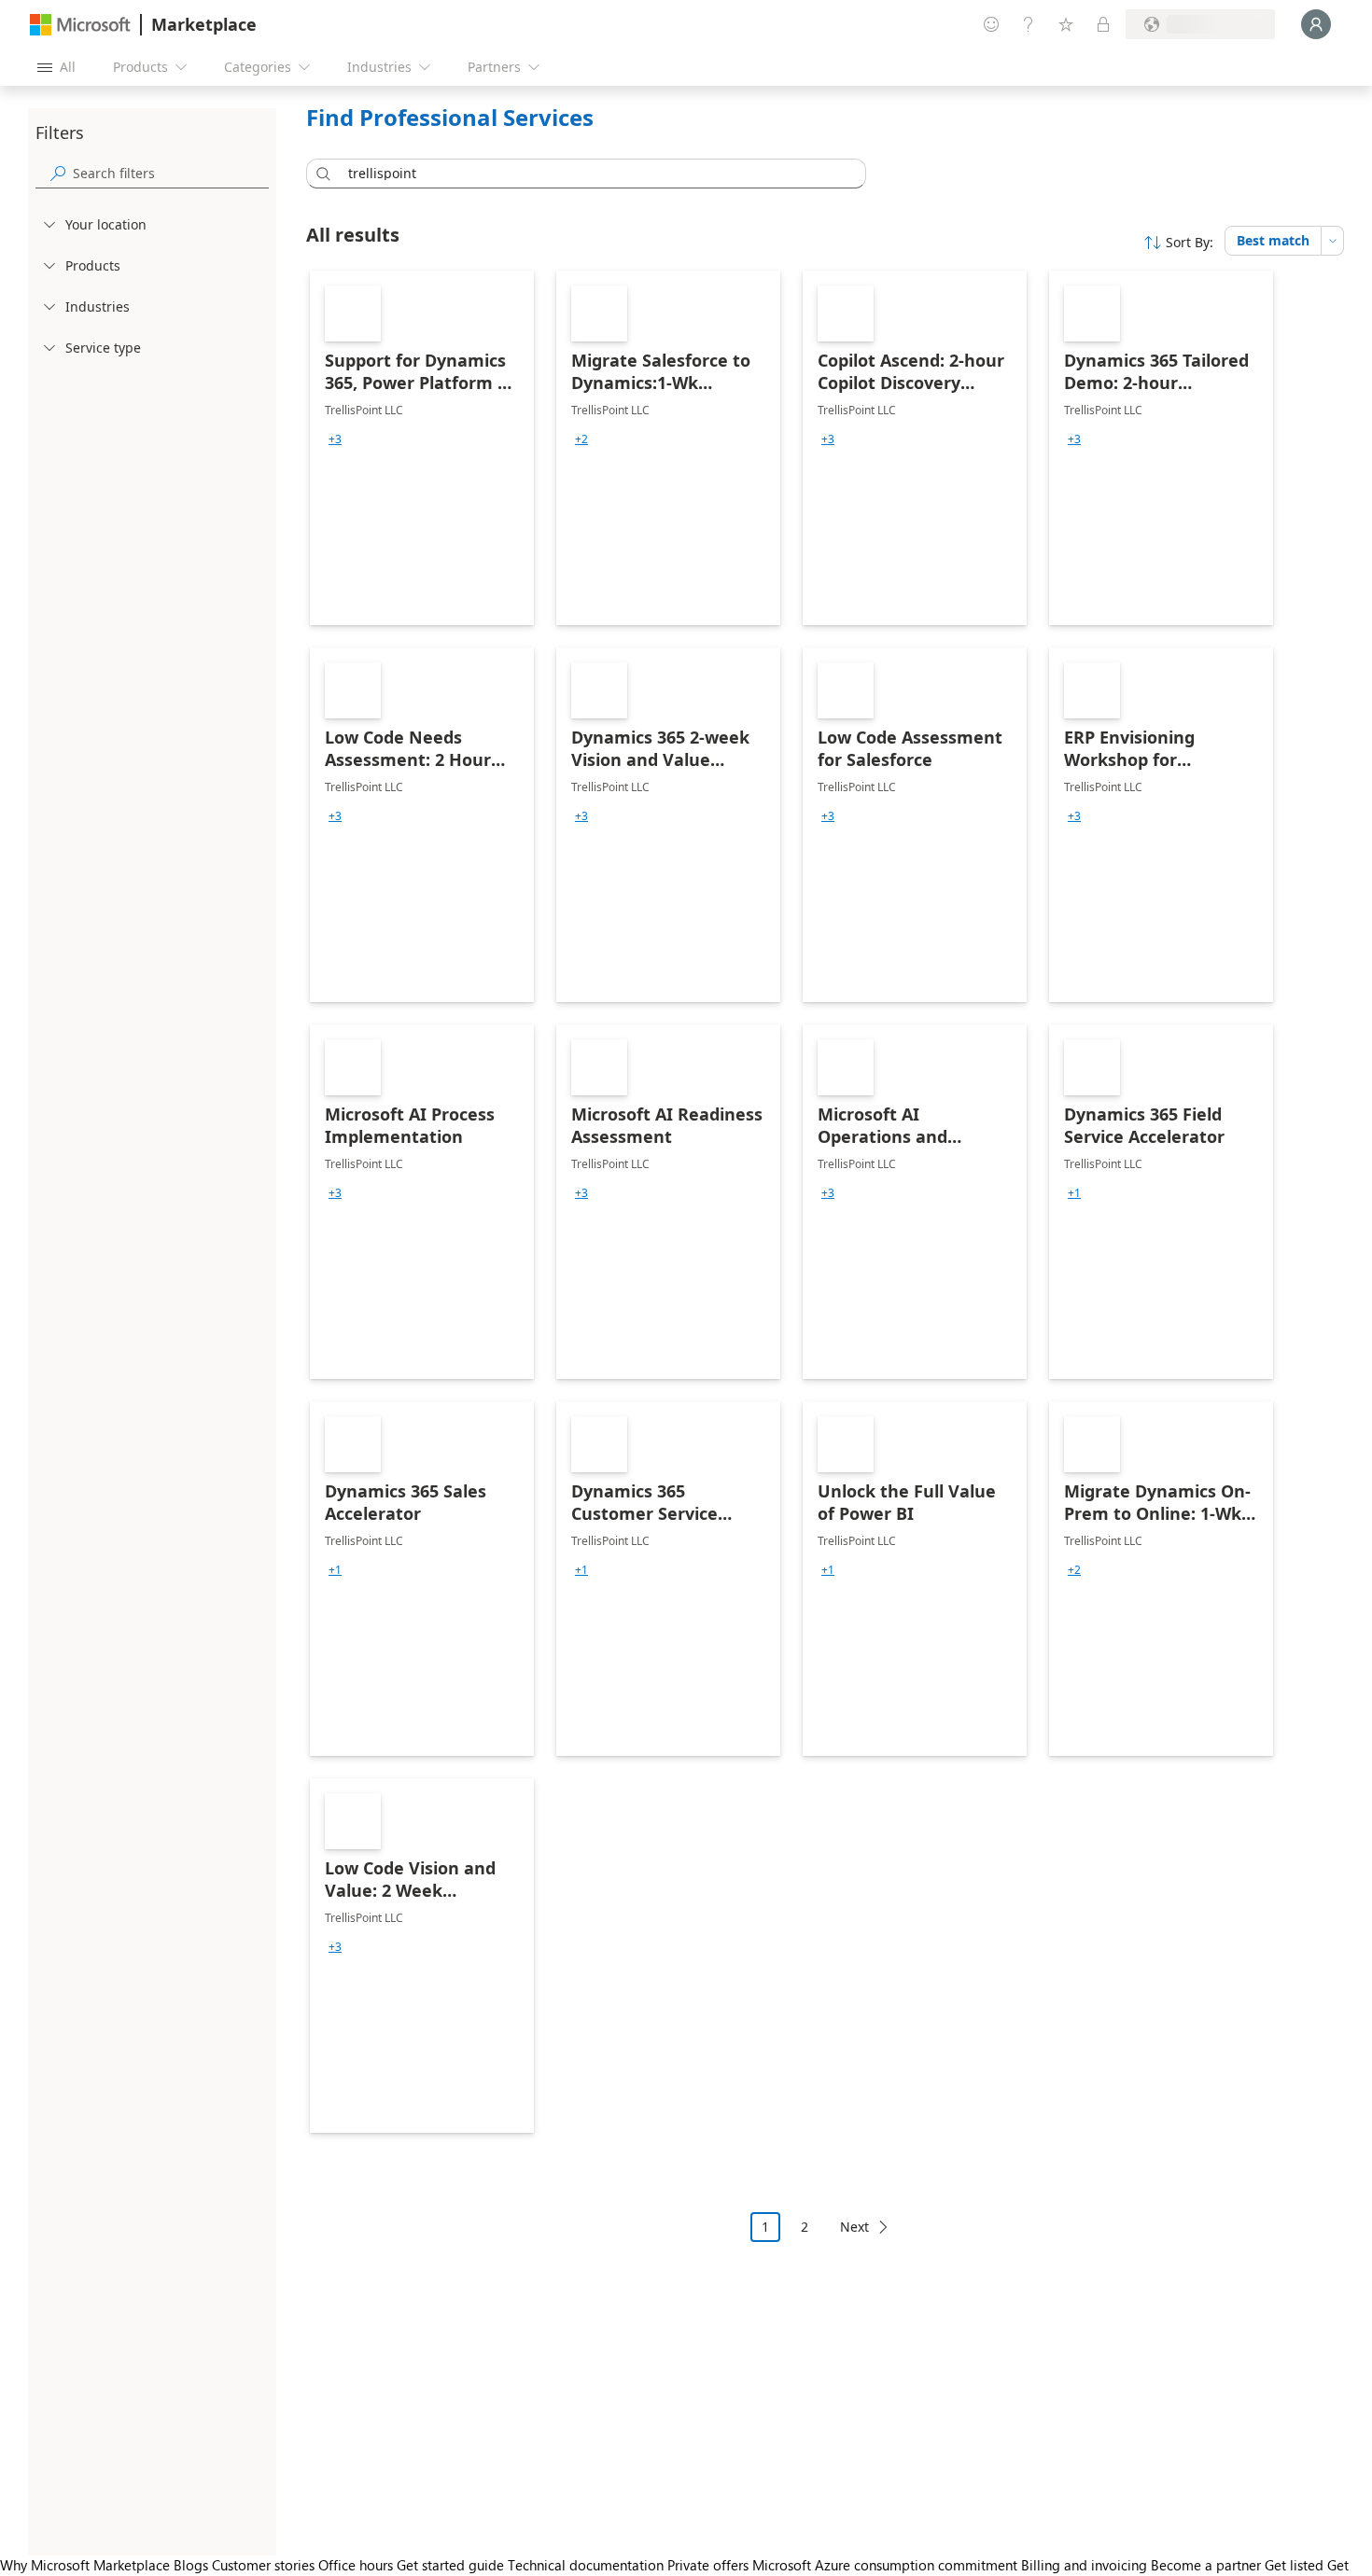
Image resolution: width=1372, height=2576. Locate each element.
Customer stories (263, 2565)
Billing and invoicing (1084, 2565)
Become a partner (1206, 2565)
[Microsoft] (80, 25)
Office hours (356, 2565)
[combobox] (592, 174)
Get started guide (450, 2565)
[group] (335, 439)
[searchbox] (171, 173)
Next (854, 2227)
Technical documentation (586, 2565)
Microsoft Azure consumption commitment (887, 2565)
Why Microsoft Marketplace (85, 2565)
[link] (422, 448)
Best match (1273, 240)
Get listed (1294, 2565)
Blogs (191, 2565)
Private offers (708, 2565)
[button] (320, 174)
